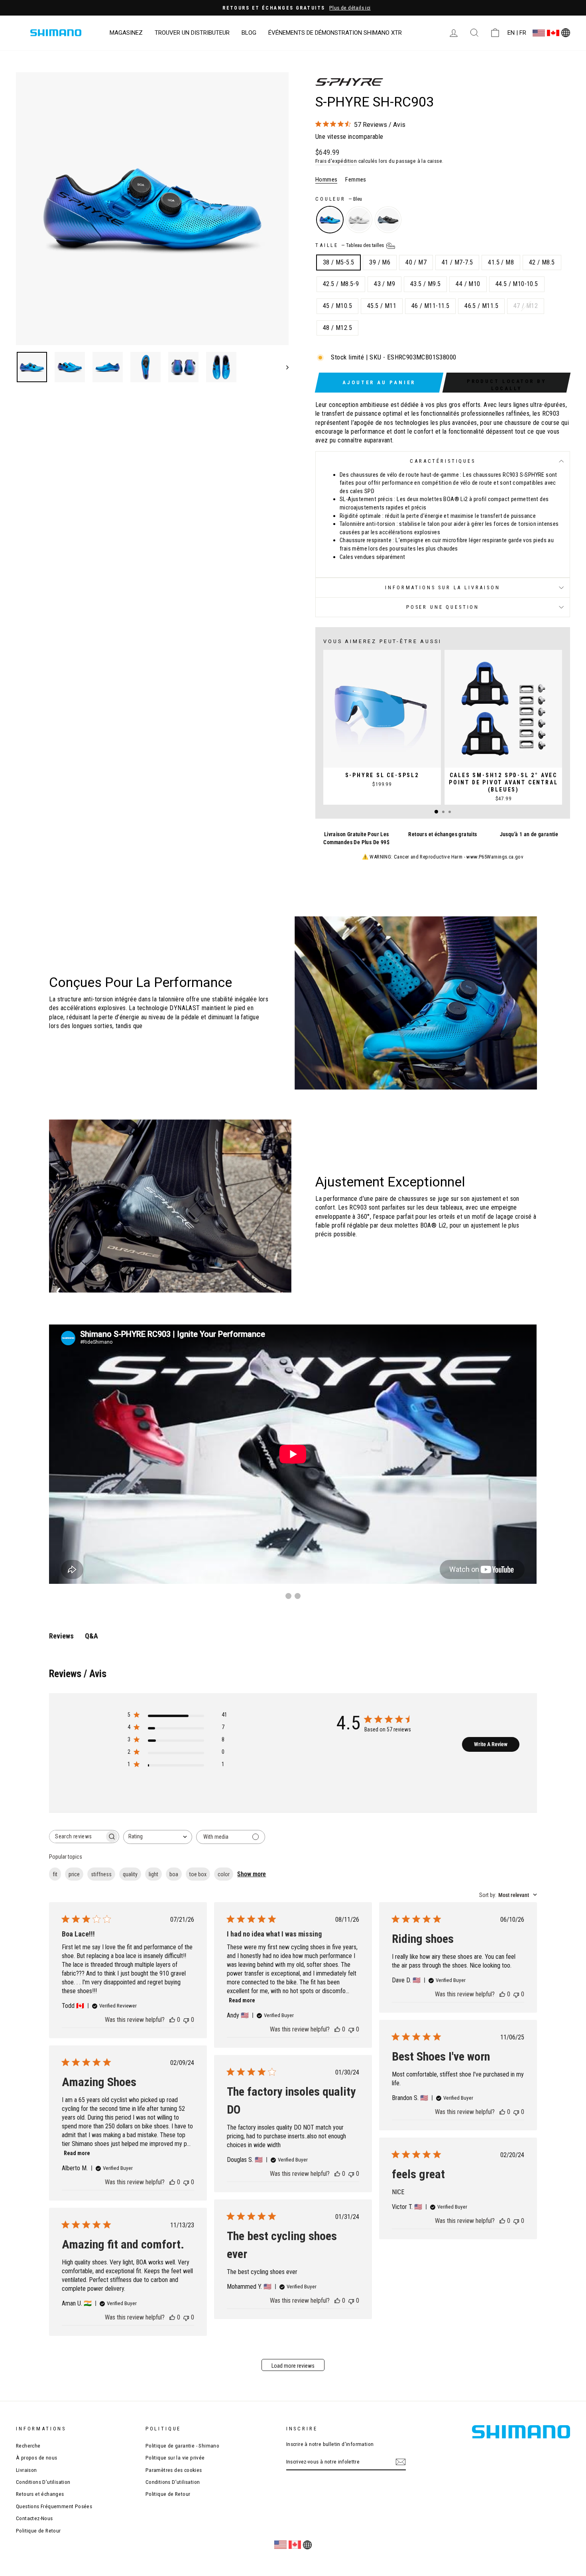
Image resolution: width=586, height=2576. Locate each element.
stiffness (101, 1874)
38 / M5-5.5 (338, 262)
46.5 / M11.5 (481, 306)
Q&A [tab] (91, 1636)
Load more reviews (293, 2366)
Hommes (326, 180)
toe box (198, 1874)
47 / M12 (526, 306)
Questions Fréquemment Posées (54, 2506)
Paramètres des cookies (174, 2470)
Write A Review (491, 1744)
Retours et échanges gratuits (442, 834)
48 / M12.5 (337, 328)
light (153, 1874)
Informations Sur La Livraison (442, 587)
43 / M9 (384, 284)
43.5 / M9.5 (425, 284)
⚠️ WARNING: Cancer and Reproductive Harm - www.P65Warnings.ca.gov (443, 857)
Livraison (27, 2470)
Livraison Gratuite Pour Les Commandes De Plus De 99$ (356, 838)
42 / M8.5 (542, 262)
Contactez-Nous (34, 2518)
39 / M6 (380, 262)
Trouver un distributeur (192, 33)
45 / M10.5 (337, 306)
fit (55, 1874)
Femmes (356, 180)
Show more (252, 1874)
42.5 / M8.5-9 (341, 284)
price (74, 1874)
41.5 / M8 (501, 262)
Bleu (330, 220)
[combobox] (158, 1837)
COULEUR (339, 199)
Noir (388, 220)
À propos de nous (36, 2458)
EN (511, 33)
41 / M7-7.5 (457, 262)
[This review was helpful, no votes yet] (172, 2020)
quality (130, 1874)
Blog (249, 33)
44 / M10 (468, 284)
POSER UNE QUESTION (443, 607)
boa (174, 1874)
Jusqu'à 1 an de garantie (529, 834)
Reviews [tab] (61, 1636)
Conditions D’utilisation (43, 2482)
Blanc (359, 220)
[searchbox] (77, 1837)
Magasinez (126, 33)
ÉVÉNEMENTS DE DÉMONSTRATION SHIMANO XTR (335, 33)
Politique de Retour (38, 2531)
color (224, 1874)
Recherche (28, 2446)
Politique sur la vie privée (175, 2458)
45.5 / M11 (382, 306)
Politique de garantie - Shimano (182, 2446)
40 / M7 (416, 262)
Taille (350, 245)
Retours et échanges (40, 2494)
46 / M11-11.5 (430, 306)
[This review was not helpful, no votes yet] (186, 2020)
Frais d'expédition (336, 161)
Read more (242, 2000)
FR (523, 33)
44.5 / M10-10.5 (517, 284)
